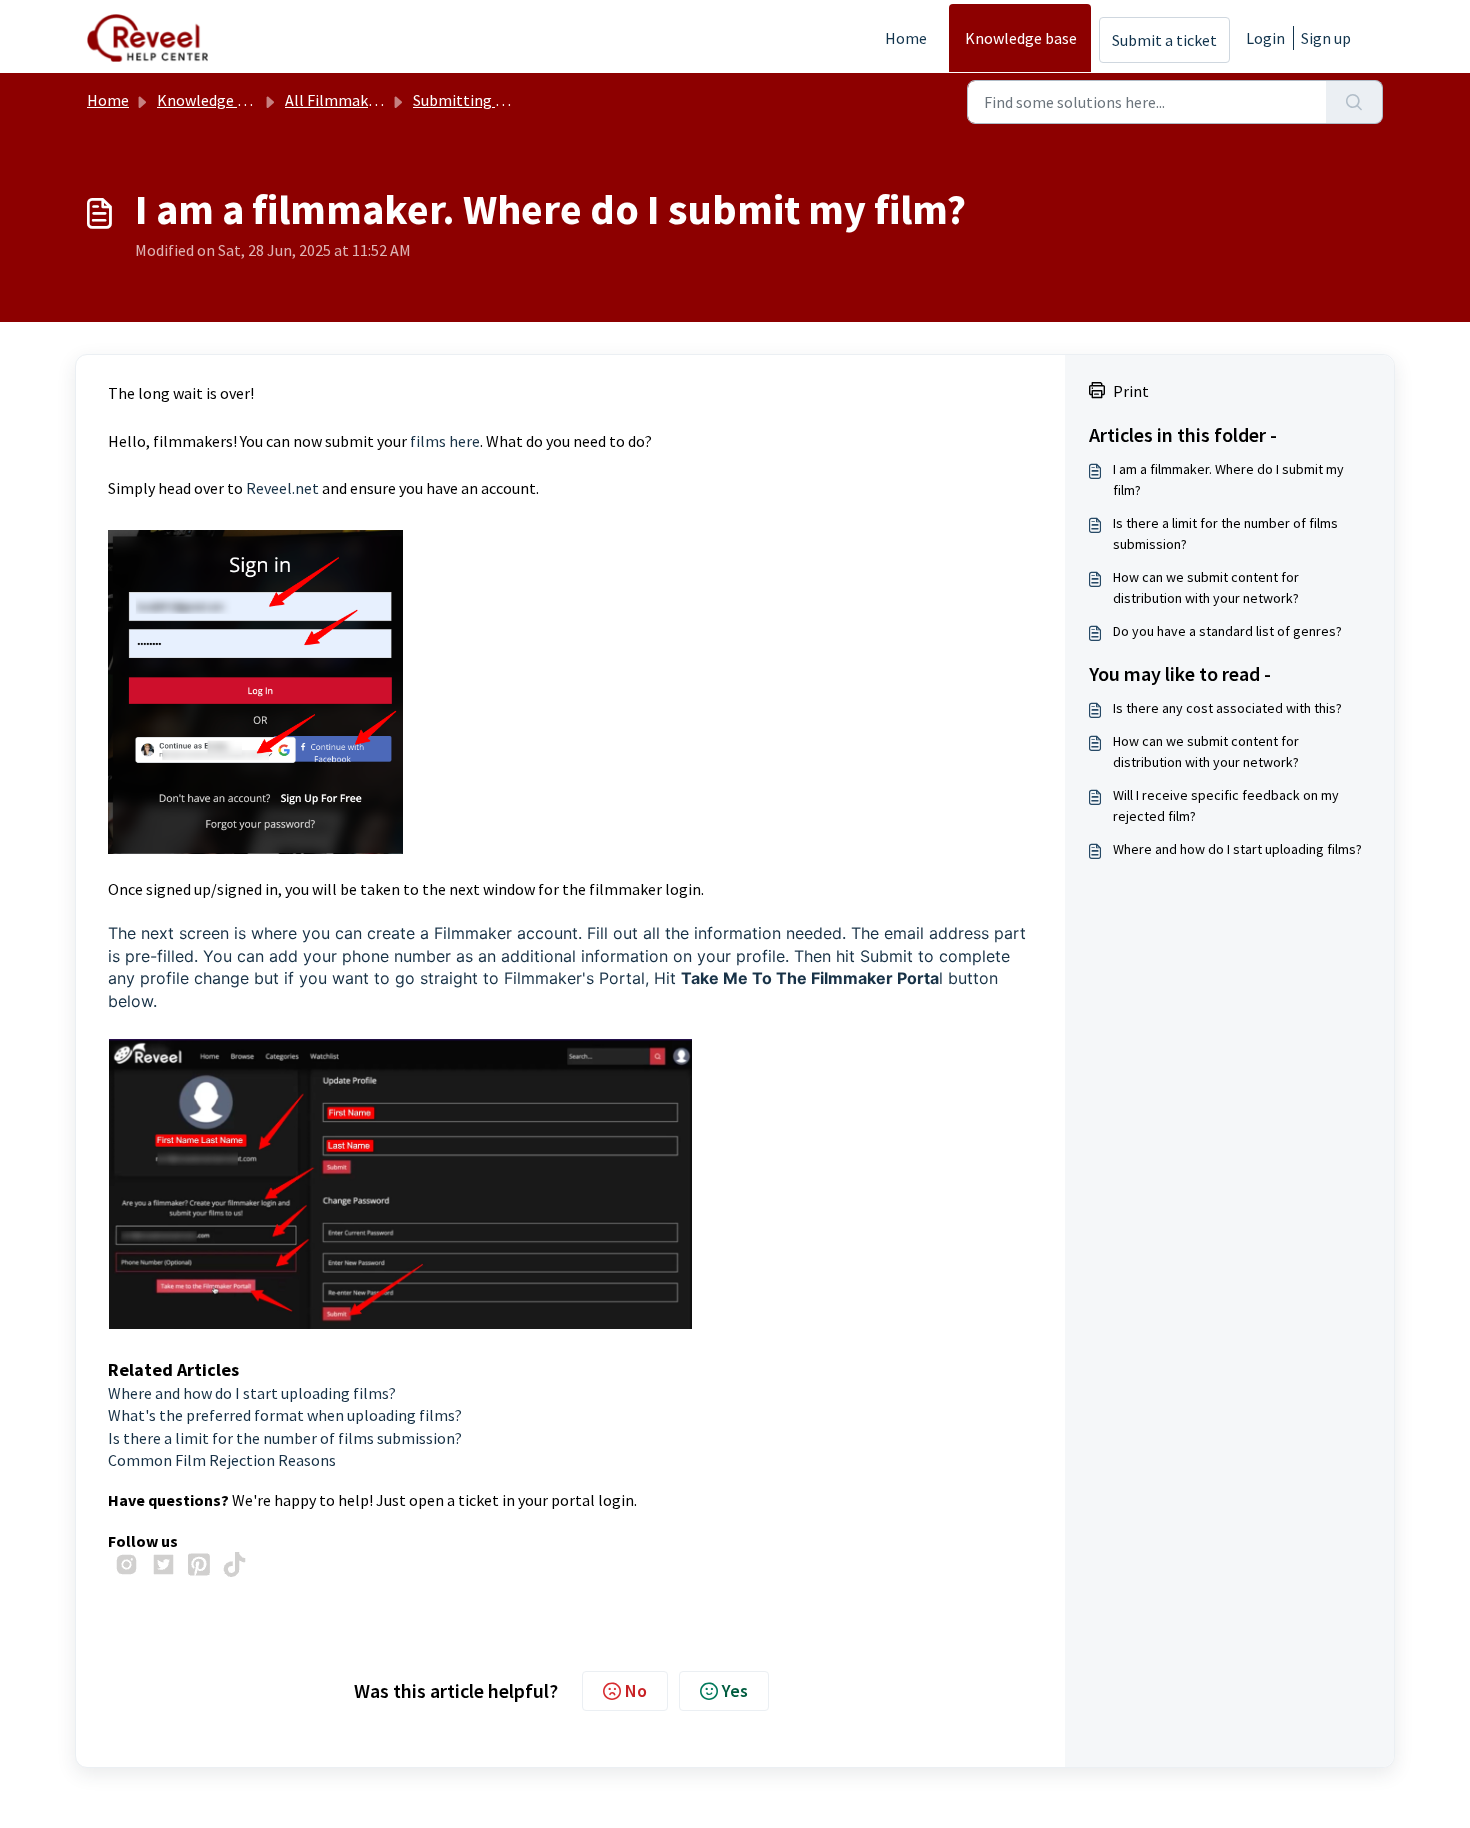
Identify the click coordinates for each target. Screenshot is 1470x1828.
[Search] (1354, 102)
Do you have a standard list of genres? (1227, 631)
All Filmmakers (337, 100)
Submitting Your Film (485, 100)
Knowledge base (1021, 38)
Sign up (1326, 38)
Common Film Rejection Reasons (222, 1460)
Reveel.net (282, 488)
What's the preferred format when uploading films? (285, 1415)
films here (445, 441)
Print (1131, 391)
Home (906, 38)
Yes (735, 1690)
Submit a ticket (1164, 40)
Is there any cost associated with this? (1227, 708)
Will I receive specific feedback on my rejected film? (1226, 805)
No (636, 1690)
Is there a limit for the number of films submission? (285, 1438)
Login (1265, 38)
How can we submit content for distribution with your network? (1206, 587)
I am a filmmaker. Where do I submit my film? (1228, 479)
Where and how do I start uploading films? (252, 1393)
